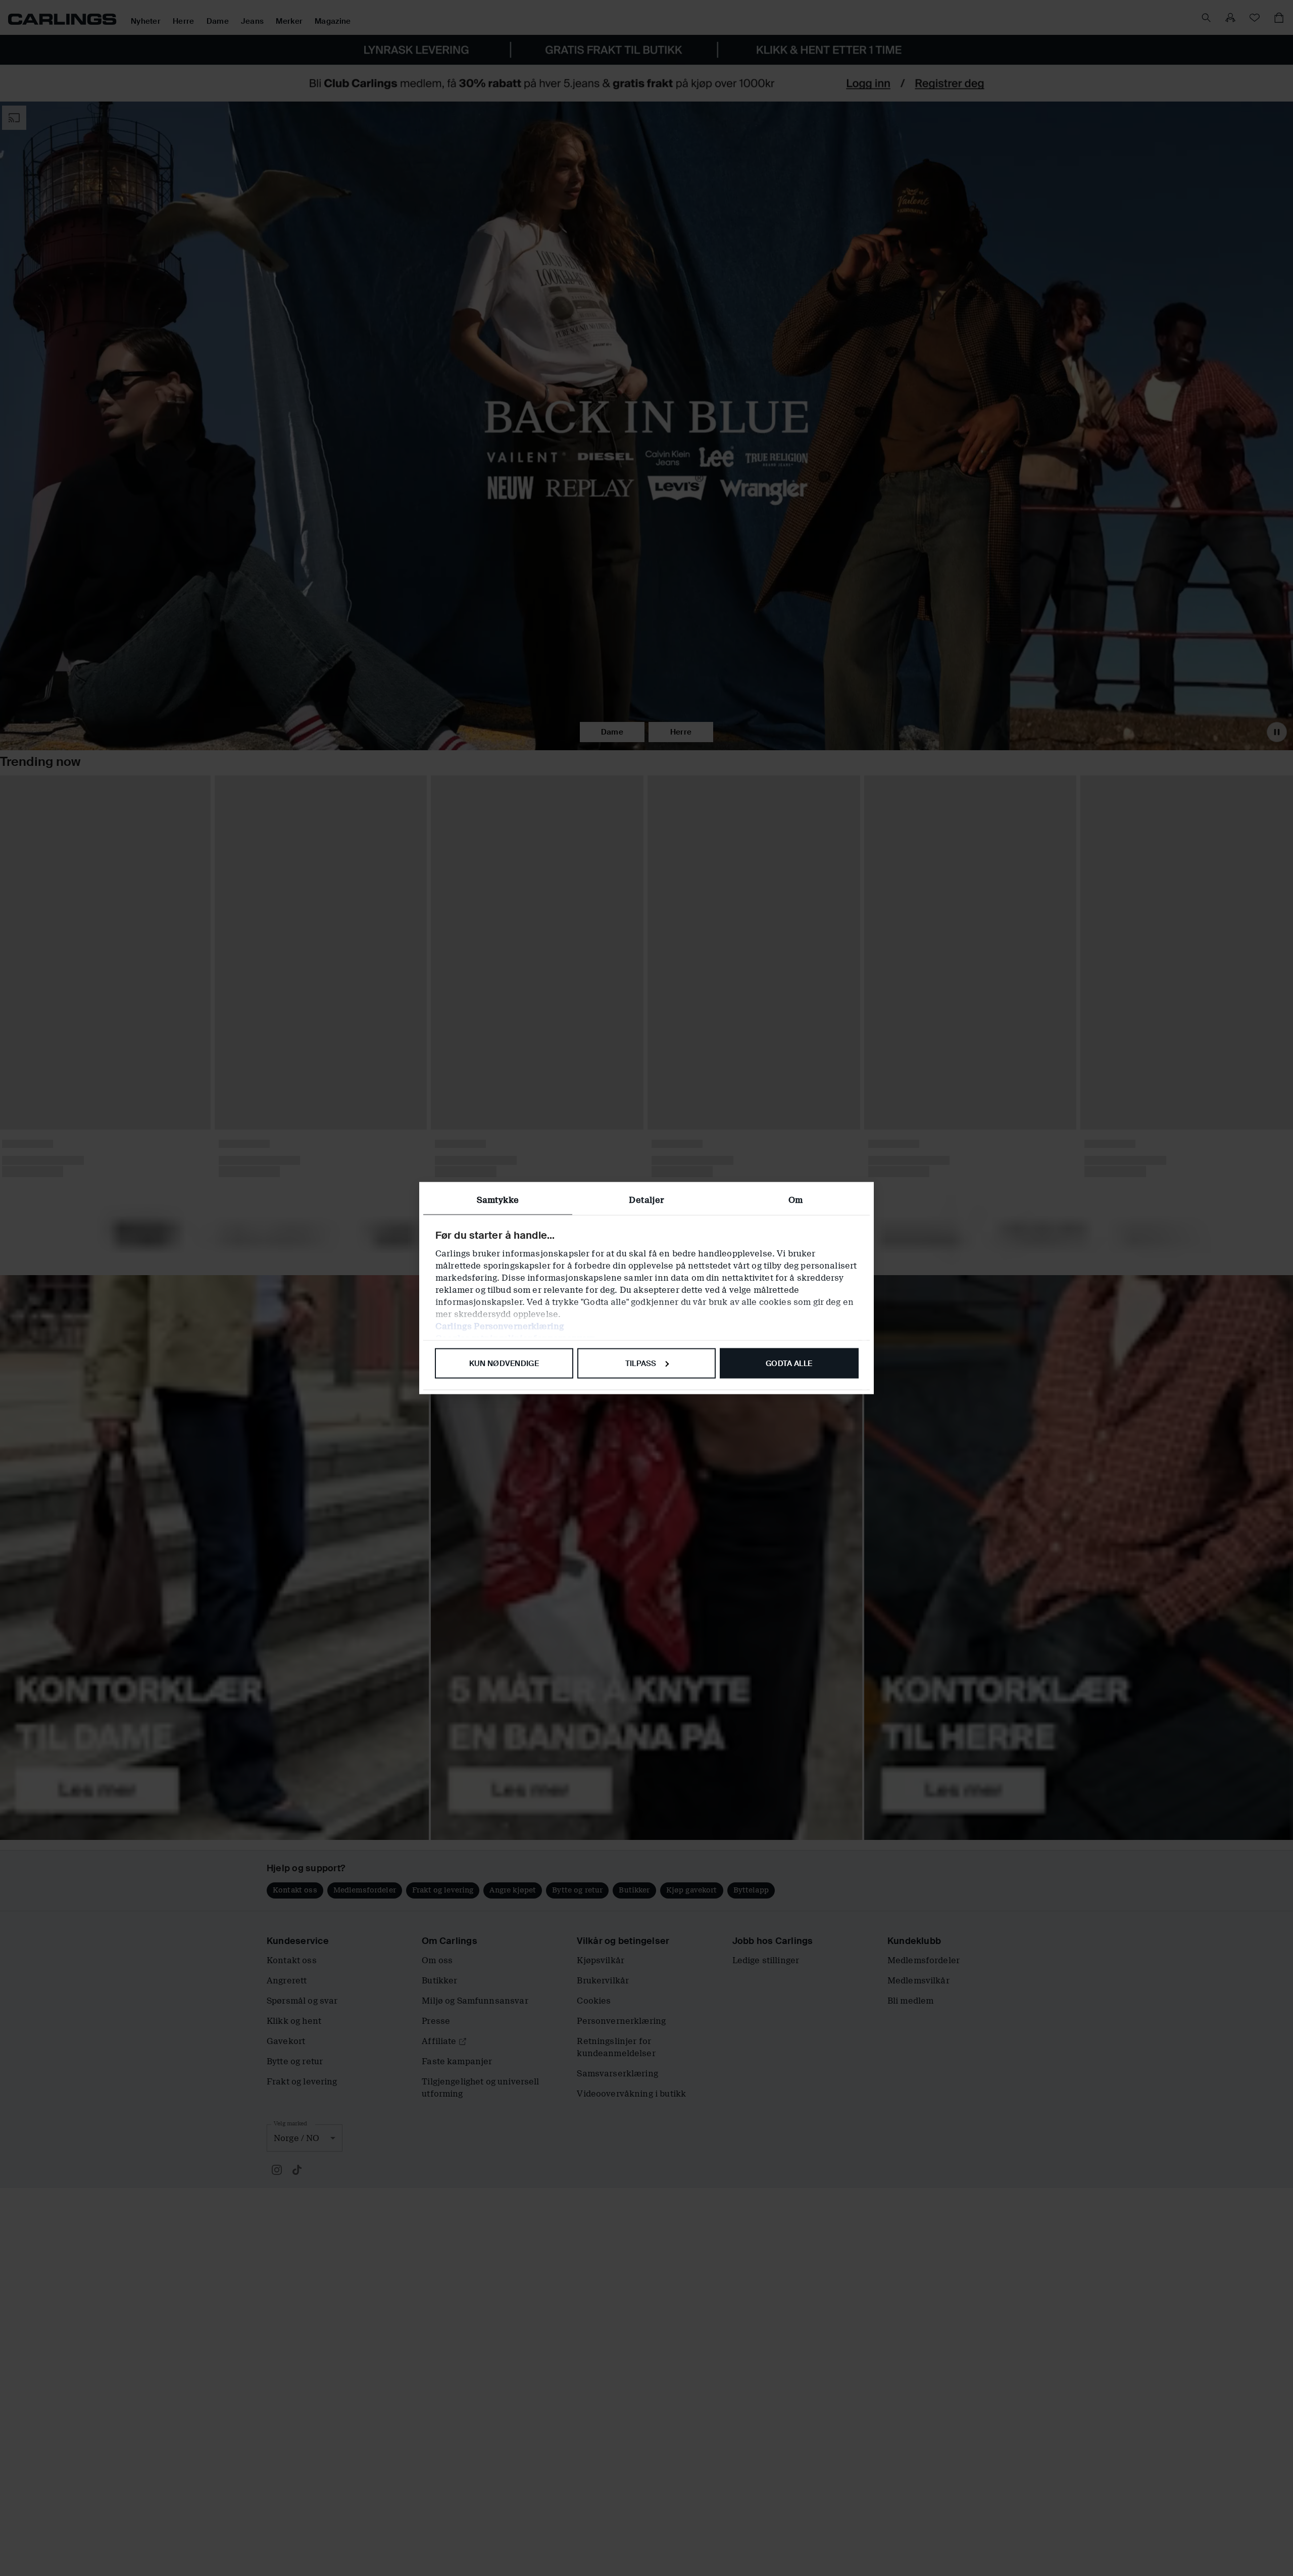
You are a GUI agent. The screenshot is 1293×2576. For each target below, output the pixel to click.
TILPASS (641, 1363)
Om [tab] (795, 1200)
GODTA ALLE (789, 1363)
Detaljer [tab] (646, 1200)
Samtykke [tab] (498, 1200)
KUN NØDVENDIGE (504, 1363)
